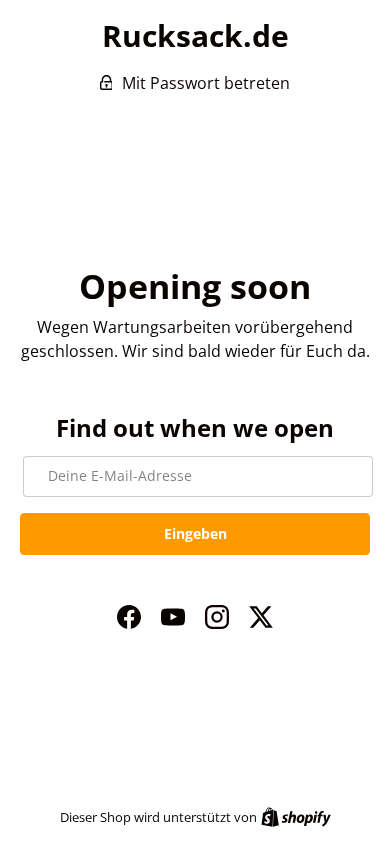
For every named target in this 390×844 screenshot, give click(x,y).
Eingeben (195, 533)
